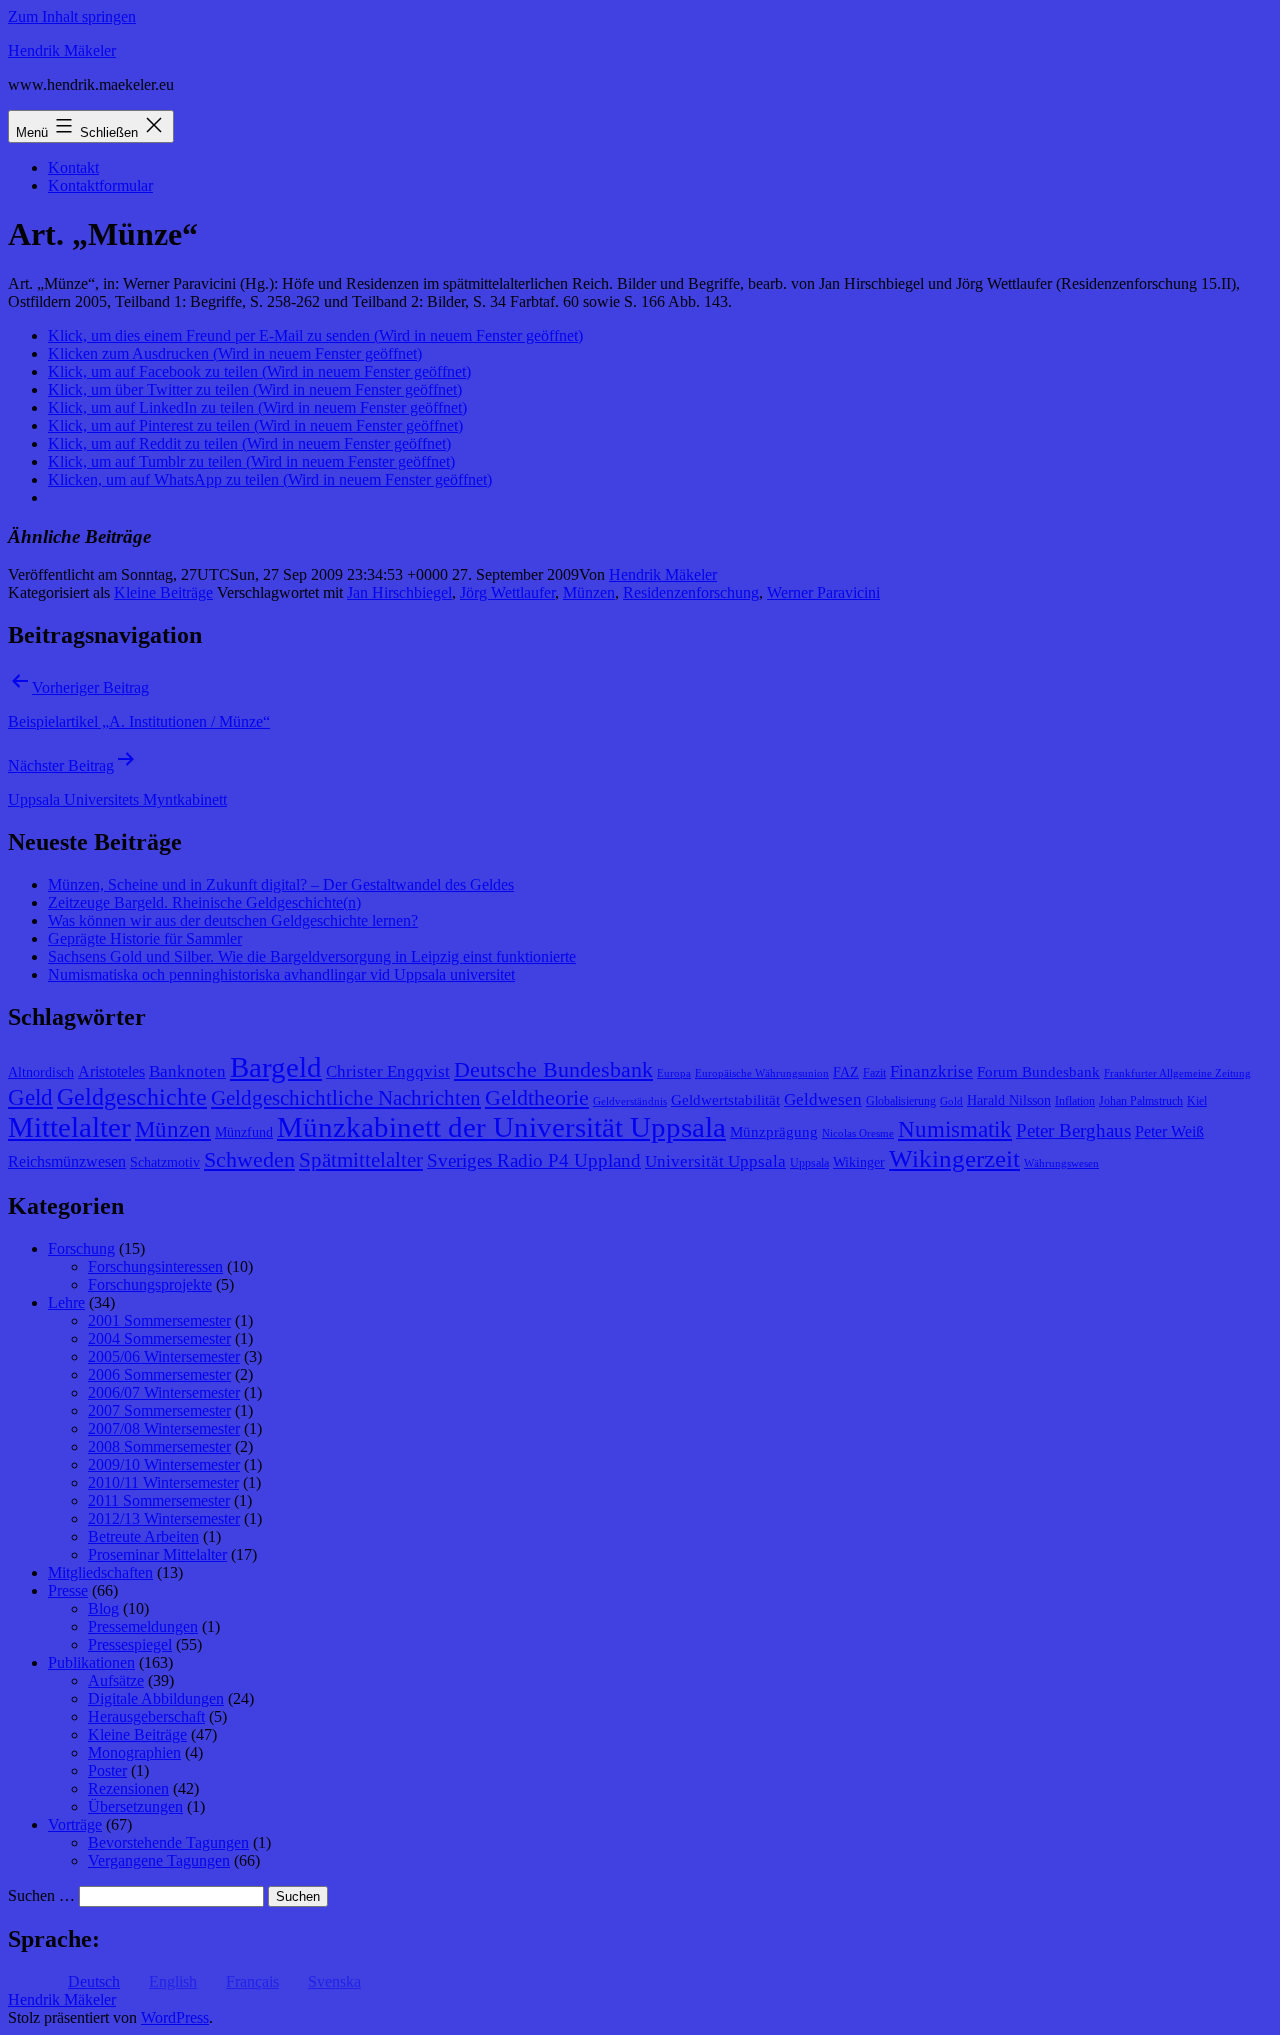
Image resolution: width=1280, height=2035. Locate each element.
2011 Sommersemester (159, 1500)
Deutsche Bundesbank (553, 1070)
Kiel (1197, 1101)
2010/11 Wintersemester (163, 1482)
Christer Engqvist (388, 1071)
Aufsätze (116, 1680)
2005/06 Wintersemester (164, 1356)
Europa (674, 1073)
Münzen (589, 592)
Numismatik (955, 1129)
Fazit (874, 1073)
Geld (30, 1097)
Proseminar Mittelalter (157, 1554)
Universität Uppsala (715, 1161)
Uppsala (809, 1163)
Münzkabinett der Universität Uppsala (501, 1127)
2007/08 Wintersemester (164, 1428)
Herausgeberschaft (146, 1716)
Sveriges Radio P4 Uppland (534, 1160)
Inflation (1075, 1101)
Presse (68, 1590)
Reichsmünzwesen (67, 1161)
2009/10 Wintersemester (164, 1464)
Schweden (249, 1160)
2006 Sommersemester (159, 1374)
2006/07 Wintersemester (164, 1392)
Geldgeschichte (132, 1097)
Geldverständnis (630, 1101)
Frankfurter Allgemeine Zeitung (1177, 1073)
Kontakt (73, 167)
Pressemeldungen (143, 1626)
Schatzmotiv (165, 1162)
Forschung (81, 1248)
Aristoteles (111, 1071)
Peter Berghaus (1073, 1130)
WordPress (175, 2017)
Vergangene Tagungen (159, 1860)
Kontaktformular (100, 185)
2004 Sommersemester (159, 1338)
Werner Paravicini (823, 592)
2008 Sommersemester (159, 1446)
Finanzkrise (931, 1071)
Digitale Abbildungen (156, 1698)
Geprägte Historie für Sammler (145, 938)
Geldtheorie (537, 1097)
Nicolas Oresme (858, 1133)
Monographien (134, 1752)
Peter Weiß (1169, 1131)
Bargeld (276, 1067)
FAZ (846, 1072)
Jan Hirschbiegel (399, 592)
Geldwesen (823, 1099)
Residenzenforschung (691, 592)
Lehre (66, 1302)
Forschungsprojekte (150, 1284)
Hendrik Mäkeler (62, 50)
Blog (103, 1608)
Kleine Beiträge (163, 592)
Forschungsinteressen (155, 1266)
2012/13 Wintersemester (164, 1518)
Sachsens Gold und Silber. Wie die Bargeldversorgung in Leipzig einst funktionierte (312, 956)
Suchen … (41, 1895)
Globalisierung (901, 1101)
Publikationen (91, 1662)
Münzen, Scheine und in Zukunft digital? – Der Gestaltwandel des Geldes (281, 884)
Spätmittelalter (361, 1160)
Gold (951, 1101)
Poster (107, 1770)
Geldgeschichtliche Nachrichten (346, 1098)
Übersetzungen (135, 1806)
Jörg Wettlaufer (507, 592)
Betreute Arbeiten (143, 1536)
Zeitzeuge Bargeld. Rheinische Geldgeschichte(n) (204, 902)
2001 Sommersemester (159, 1320)
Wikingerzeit (954, 1158)
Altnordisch (41, 1072)
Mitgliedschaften (100, 1572)
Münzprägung (774, 1132)
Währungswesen (1061, 1163)
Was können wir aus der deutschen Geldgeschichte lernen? (233, 920)
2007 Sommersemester (159, 1410)
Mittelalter (69, 1127)
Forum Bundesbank (1038, 1072)
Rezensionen (128, 1788)
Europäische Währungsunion (762, 1073)
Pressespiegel (130, 1644)
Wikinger (859, 1162)
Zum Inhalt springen (72, 16)
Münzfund (244, 1132)
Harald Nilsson (1009, 1100)
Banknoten (187, 1071)
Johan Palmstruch (1141, 1101)
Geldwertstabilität (725, 1100)
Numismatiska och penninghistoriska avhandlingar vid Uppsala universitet (281, 974)
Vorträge (75, 1824)
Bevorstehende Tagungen (168, 1842)
